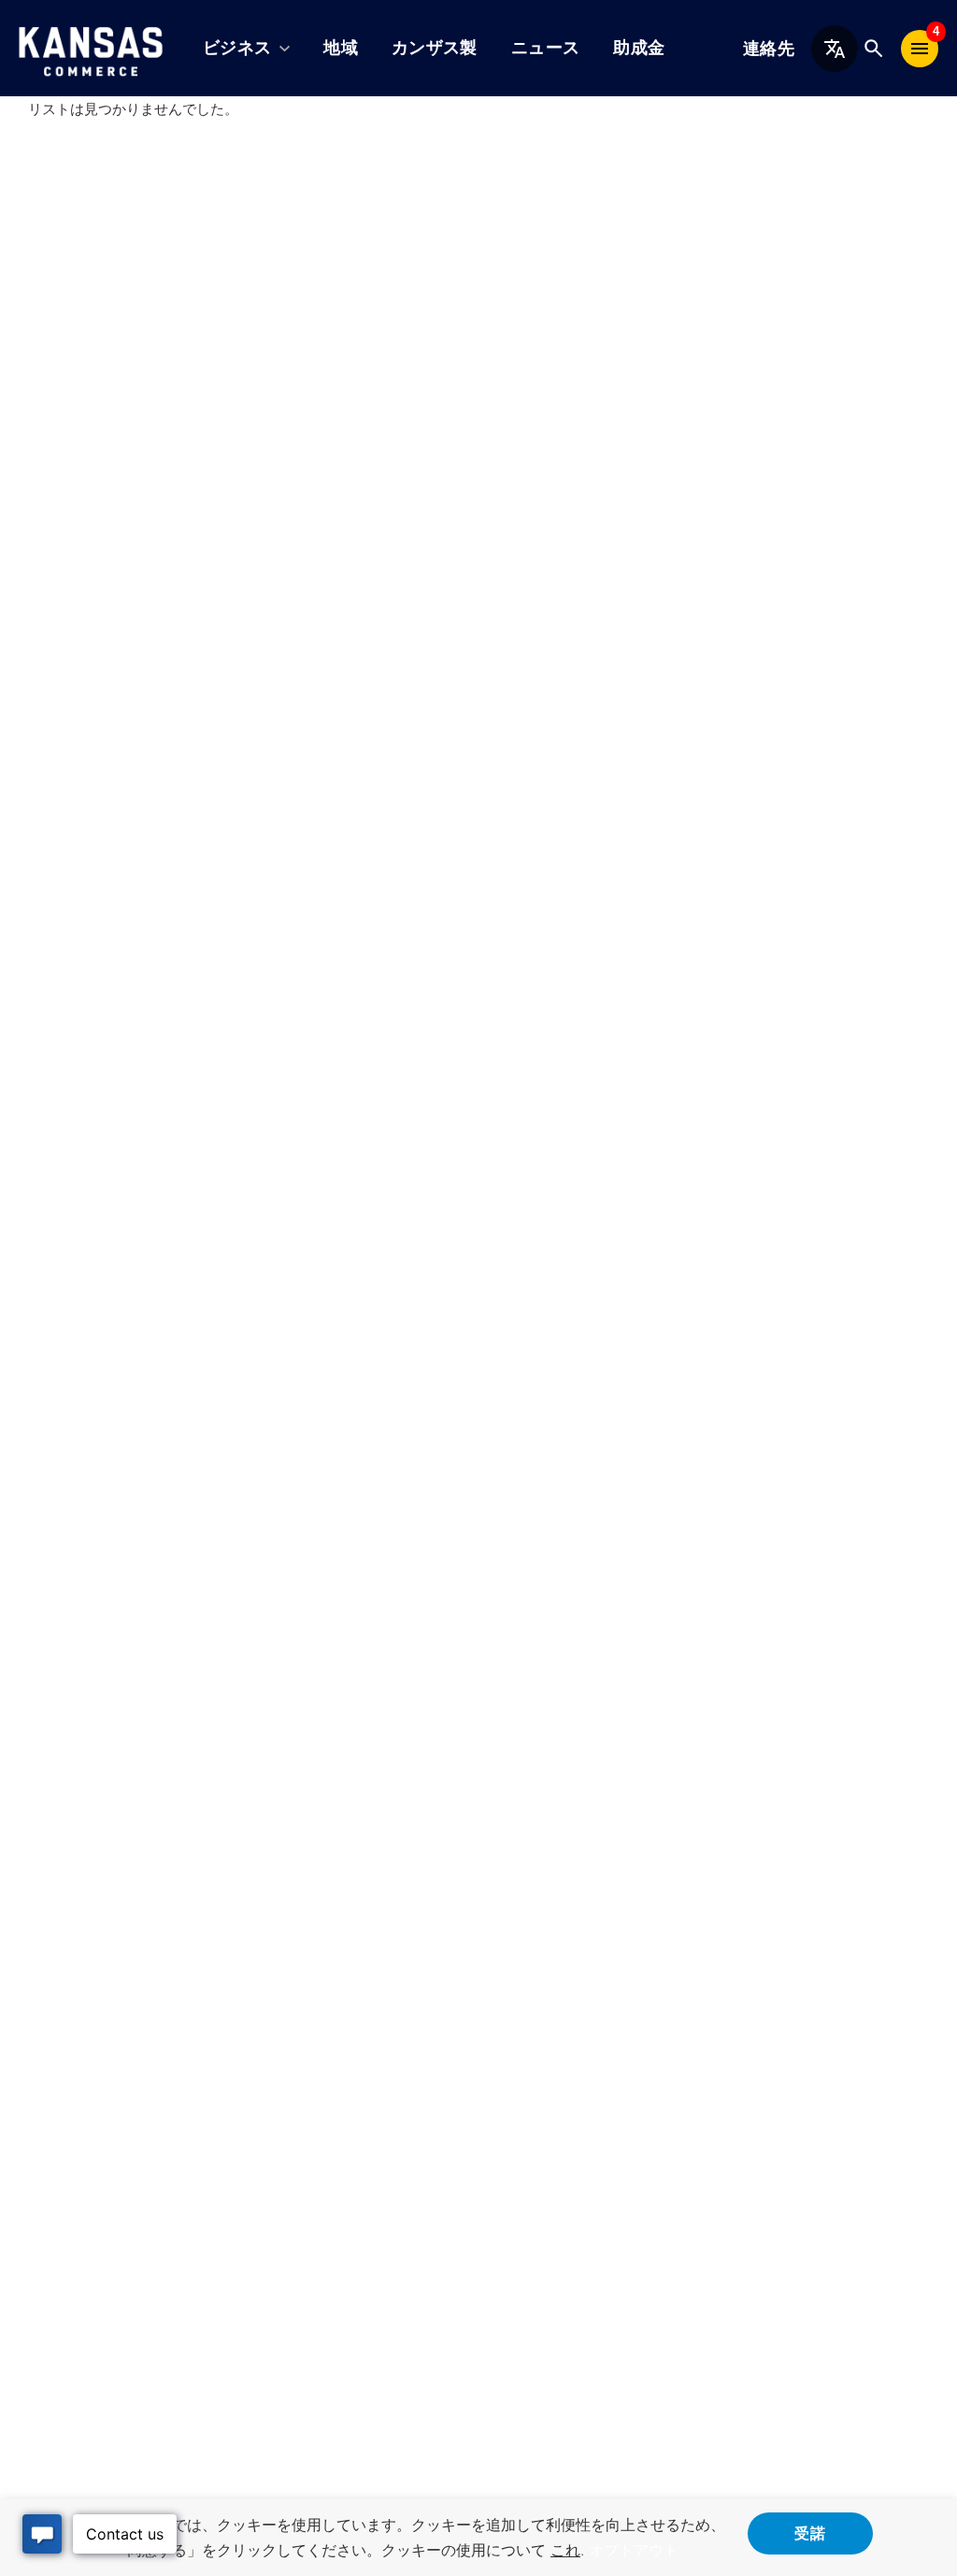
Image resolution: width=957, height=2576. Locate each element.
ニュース (545, 48)
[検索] (873, 48)
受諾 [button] (810, 2532)
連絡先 (769, 49)
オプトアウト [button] (634, 2550)
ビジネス (237, 48)
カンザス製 (435, 48)
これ (565, 2550)
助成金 (639, 48)
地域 (341, 48)
